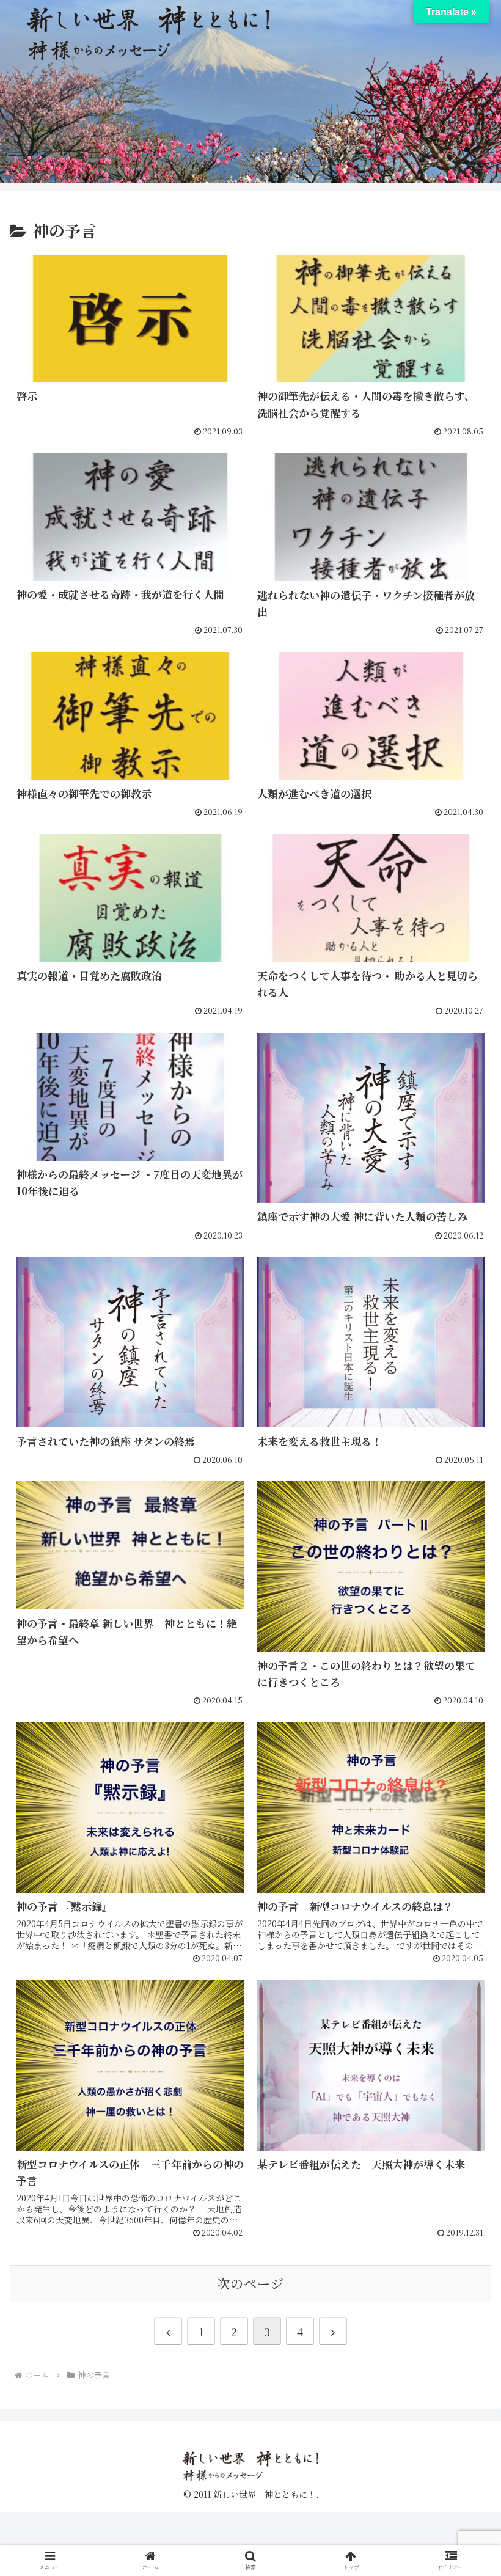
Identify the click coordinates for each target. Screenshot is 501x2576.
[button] (463, 2009)
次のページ (250, 2283)
